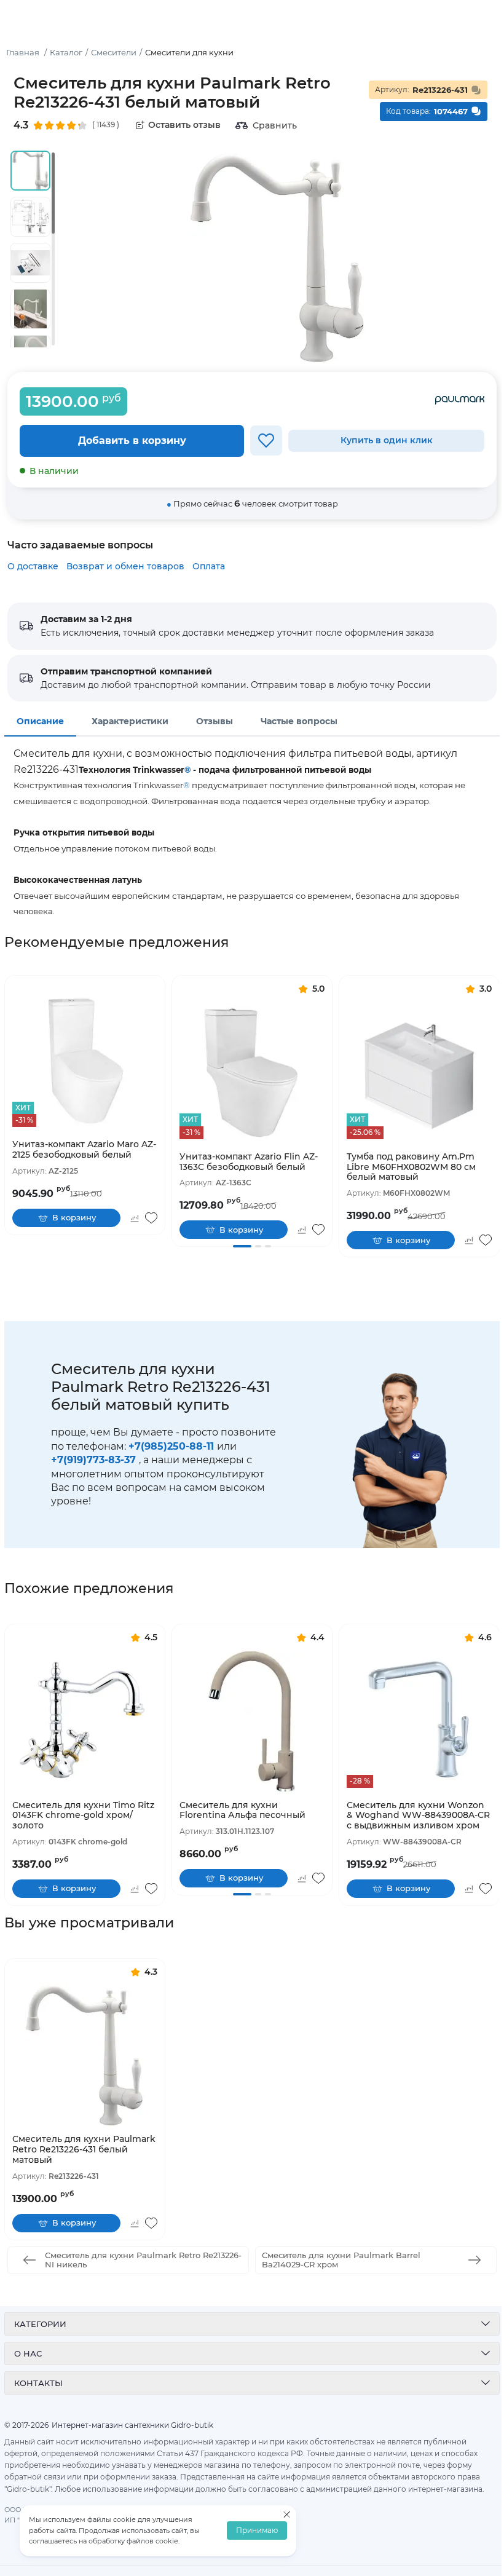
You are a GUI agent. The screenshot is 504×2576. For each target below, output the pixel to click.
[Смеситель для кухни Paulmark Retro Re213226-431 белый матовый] (85, 2055)
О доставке (33, 566)
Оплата (209, 566)
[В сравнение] (134, 1218)
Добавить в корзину (132, 441)
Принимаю (257, 2531)
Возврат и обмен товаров (125, 566)
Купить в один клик (387, 440)
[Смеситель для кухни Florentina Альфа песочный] (252, 1721)
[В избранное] (266, 441)
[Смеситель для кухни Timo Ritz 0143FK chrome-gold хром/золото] (85, 1721)
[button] (242, 1246)
